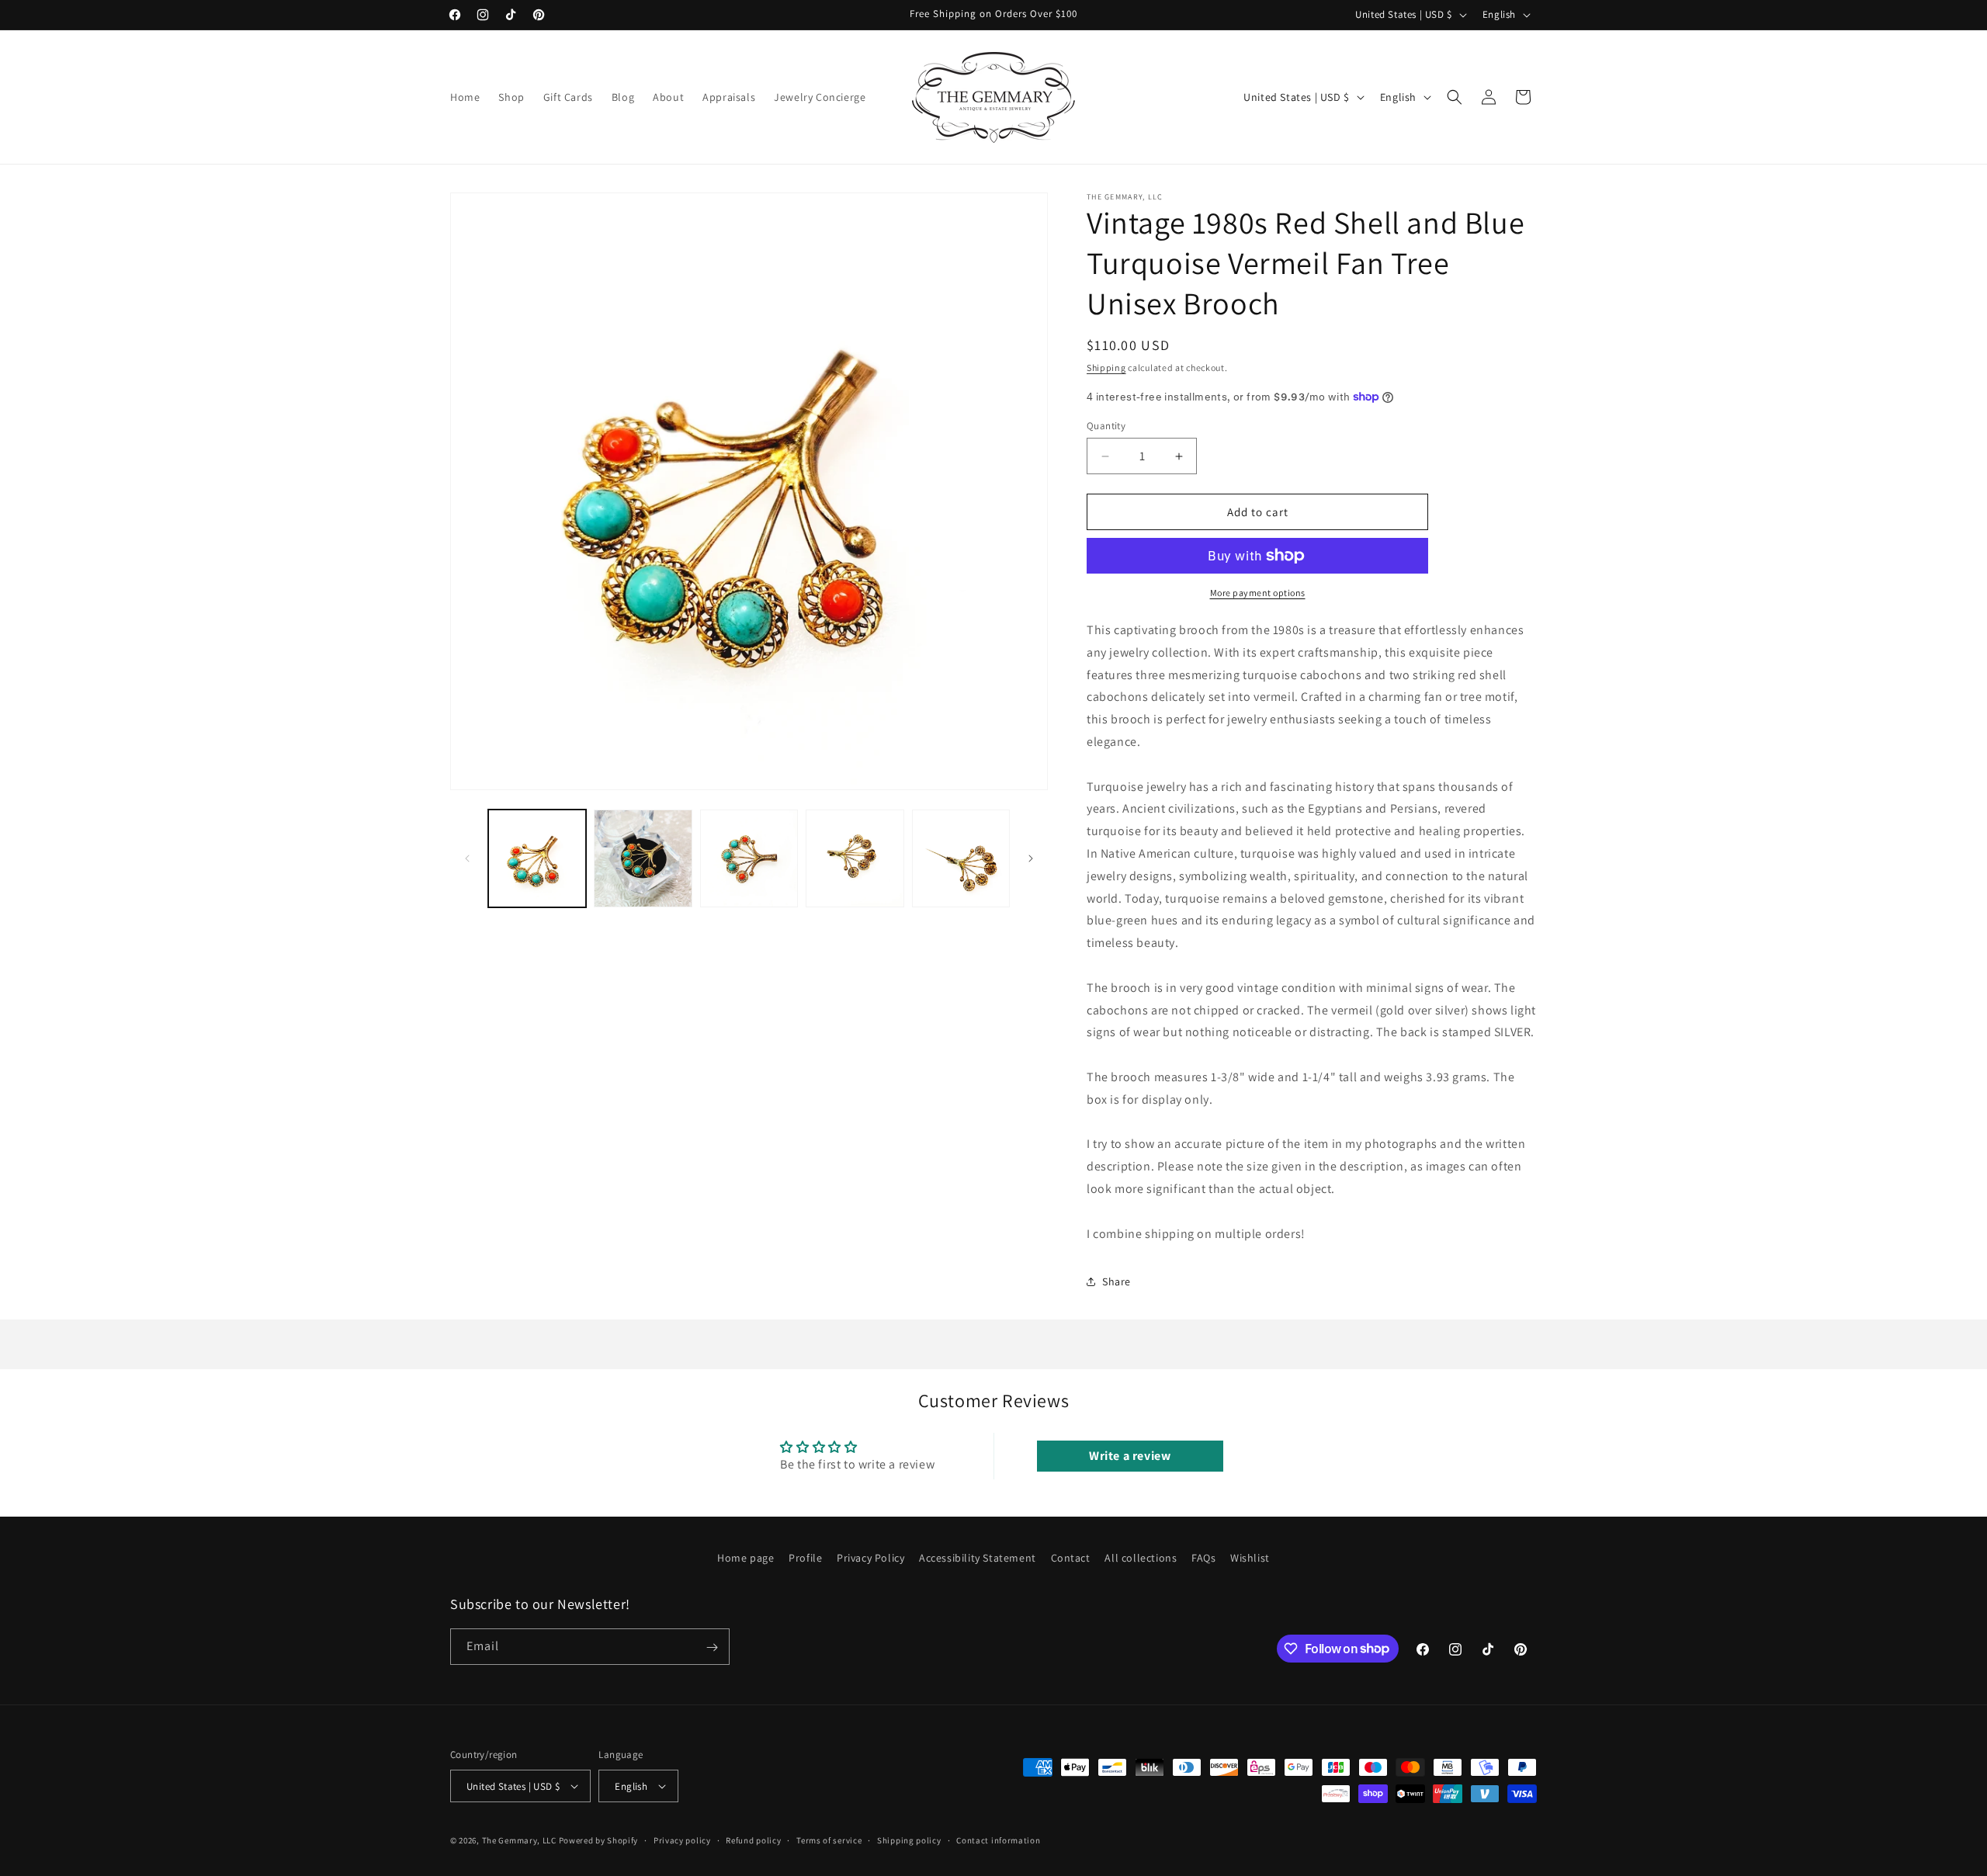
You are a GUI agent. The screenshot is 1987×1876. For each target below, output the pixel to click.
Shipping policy (909, 1840)
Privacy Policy (870, 1558)
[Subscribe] (712, 1647)
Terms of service (829, 1840)
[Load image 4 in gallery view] (855, 858)
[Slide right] (1031, 858)
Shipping (1106, 368)
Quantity (1106, 426)
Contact (1071, 1558)
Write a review (1130, 1456)
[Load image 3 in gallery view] (749, 858)
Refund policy (753, 1840)
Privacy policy (682, 1840)
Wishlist (1250, 1558)
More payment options (1258, 593)
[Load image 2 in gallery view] (643, 858)
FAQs (1203, 1558)
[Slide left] (467, 858)
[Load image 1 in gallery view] (537, 858)
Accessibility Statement (978, 1558)
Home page (746, 1558)
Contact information (998, 1840)
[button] (1455, 97)
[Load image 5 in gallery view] (961, 858)
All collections (1141, 1558)
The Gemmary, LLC (519, 1840)
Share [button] (1117, 1281)
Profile (805, 1558)
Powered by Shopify (599, 1840)
